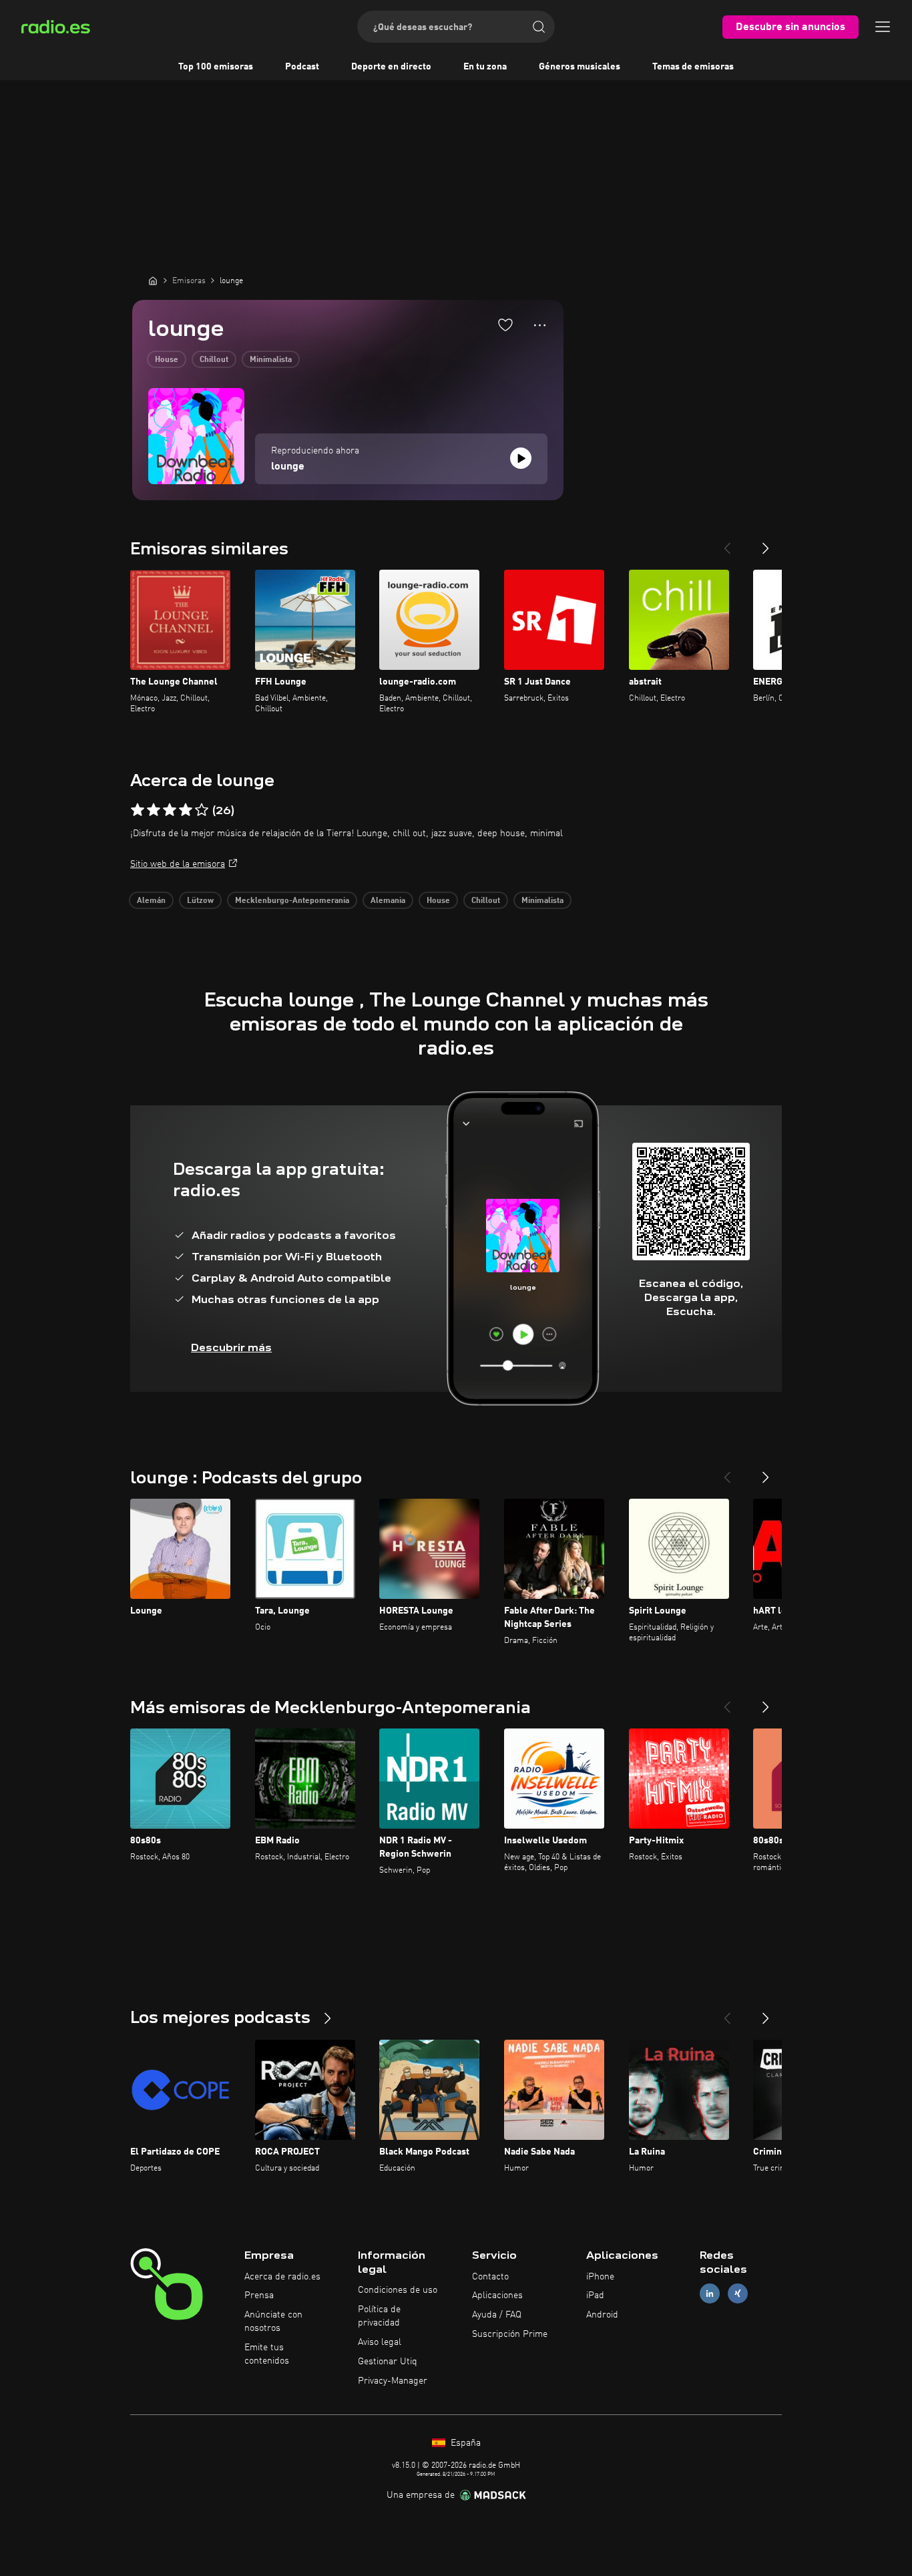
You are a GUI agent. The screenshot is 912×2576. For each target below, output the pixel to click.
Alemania (388, 901)
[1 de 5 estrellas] (138, 810)
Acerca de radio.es (282, 2277)
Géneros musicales (580, 67)
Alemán (151, 901)
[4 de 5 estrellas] (186, 810)
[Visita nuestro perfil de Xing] (738, 2294)
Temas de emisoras (693, 67)
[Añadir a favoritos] (505, 325)
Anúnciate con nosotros (273, 2322)
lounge (288, 467)
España (464, 2443)
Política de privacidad (379, 2316)
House (167, 360)
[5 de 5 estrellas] (202, 810)
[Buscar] (539, 27)
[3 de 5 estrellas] (170, 810)
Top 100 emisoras (216, 67)
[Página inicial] (153, 281)
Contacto (490, 2277)
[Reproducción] (521, 458)
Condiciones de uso (398, 2290)
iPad (595, 2295)
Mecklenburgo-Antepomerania (292, 901)
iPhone (600, 2277)
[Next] (766, 543)
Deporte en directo (391, 67)
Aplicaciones (497, 2295)
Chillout (214, 360)
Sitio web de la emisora (178, 864)
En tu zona (485, 67)
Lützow (200, 901)
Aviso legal (380, 2342)
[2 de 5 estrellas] (154, 810)
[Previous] (727, 543)
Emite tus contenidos (267, 2354)
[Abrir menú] (883, 27)
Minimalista (271, 360)
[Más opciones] (540, 325)
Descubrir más (231, 1347)
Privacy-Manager (393, 2381)
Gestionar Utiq (388, 2362)
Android (602, 2315)
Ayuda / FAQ (497, 2315)
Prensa (259, 2295)
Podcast (302, 67)
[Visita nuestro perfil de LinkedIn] (710, 2294)
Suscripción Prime (510, 2334)
